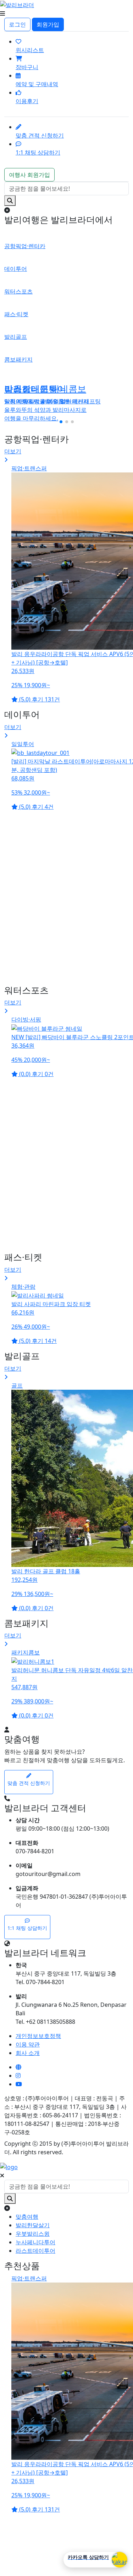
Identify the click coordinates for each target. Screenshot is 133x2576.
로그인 (17, 24)
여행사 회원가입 (29, 175)
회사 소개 (28, 2053)
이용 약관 (28, 2044)
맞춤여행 (27, 2217)
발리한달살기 (33, 2225)
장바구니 (27, 67)
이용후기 (27, 101)
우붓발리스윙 (33, 2234)
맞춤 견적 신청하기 (40, 135)
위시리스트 (30, 50)
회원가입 (48, 24)
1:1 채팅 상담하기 (38, 152)
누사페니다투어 (35, 2242)
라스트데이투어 (35, 2251)
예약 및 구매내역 (37, 84)
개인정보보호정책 (38, 2036)
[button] (61, 422)
